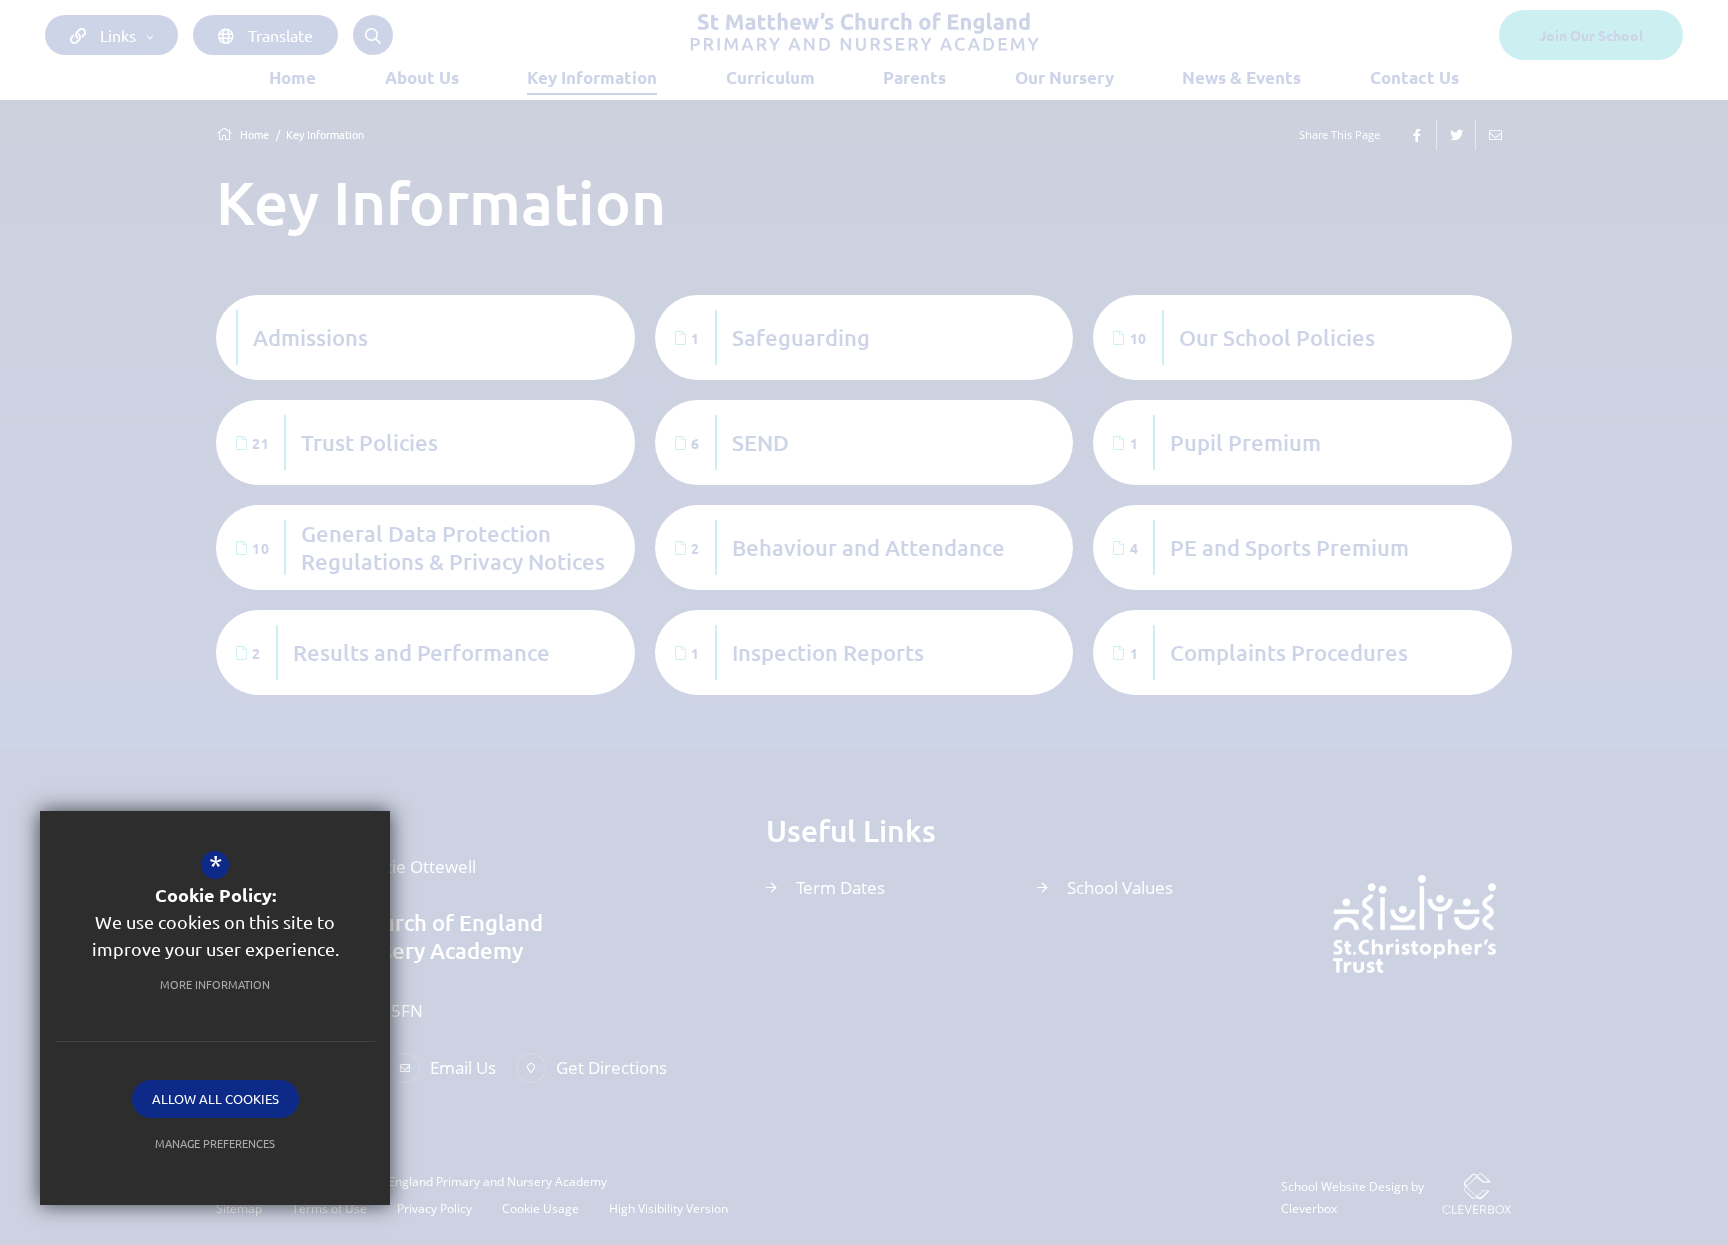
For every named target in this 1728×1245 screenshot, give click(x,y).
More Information (215, 984)
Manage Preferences (215, 1143)
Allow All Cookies (215, 1098)
